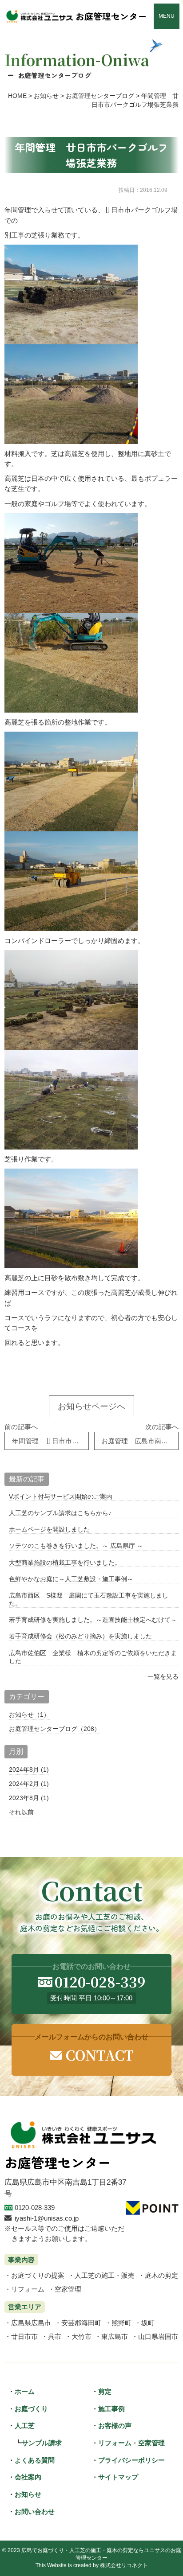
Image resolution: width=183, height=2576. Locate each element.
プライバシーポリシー (131, 2460)
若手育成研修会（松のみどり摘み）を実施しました (80, 1636)
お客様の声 (115, 2426)
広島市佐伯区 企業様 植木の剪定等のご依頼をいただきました (93, 1657)
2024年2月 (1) (29, 1784)
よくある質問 (35, 2460)
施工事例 (111, 2409)
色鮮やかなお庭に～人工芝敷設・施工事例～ (71, 1579)
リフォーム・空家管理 (131, 2443)
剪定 (105, 2391)
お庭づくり (31, 2409)
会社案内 (28, 2477)
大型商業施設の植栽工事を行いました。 (65, 1563)
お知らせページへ (91, 1406)
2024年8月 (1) (29, 1769)
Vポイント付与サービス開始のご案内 (61, 1496)
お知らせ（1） (29, 1715)
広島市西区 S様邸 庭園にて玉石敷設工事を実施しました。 (89, 1599)
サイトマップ (118, 2477)
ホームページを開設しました (49, 1529)
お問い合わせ (35, 2512)
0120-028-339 (35, 2208)
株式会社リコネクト (124, 2565)
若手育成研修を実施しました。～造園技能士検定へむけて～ (93, 1620)
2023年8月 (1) (29, 1798)
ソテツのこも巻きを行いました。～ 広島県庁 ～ (76, 1546)
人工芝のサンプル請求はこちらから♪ (60, 1513)
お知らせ (28, 2494)
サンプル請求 (42, 2443)
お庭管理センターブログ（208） (55, 1729)
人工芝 (25, 2426)
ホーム (25, 2391)
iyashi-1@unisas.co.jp (47, 2218)
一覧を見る (163, 1676)
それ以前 (21, 1812)
